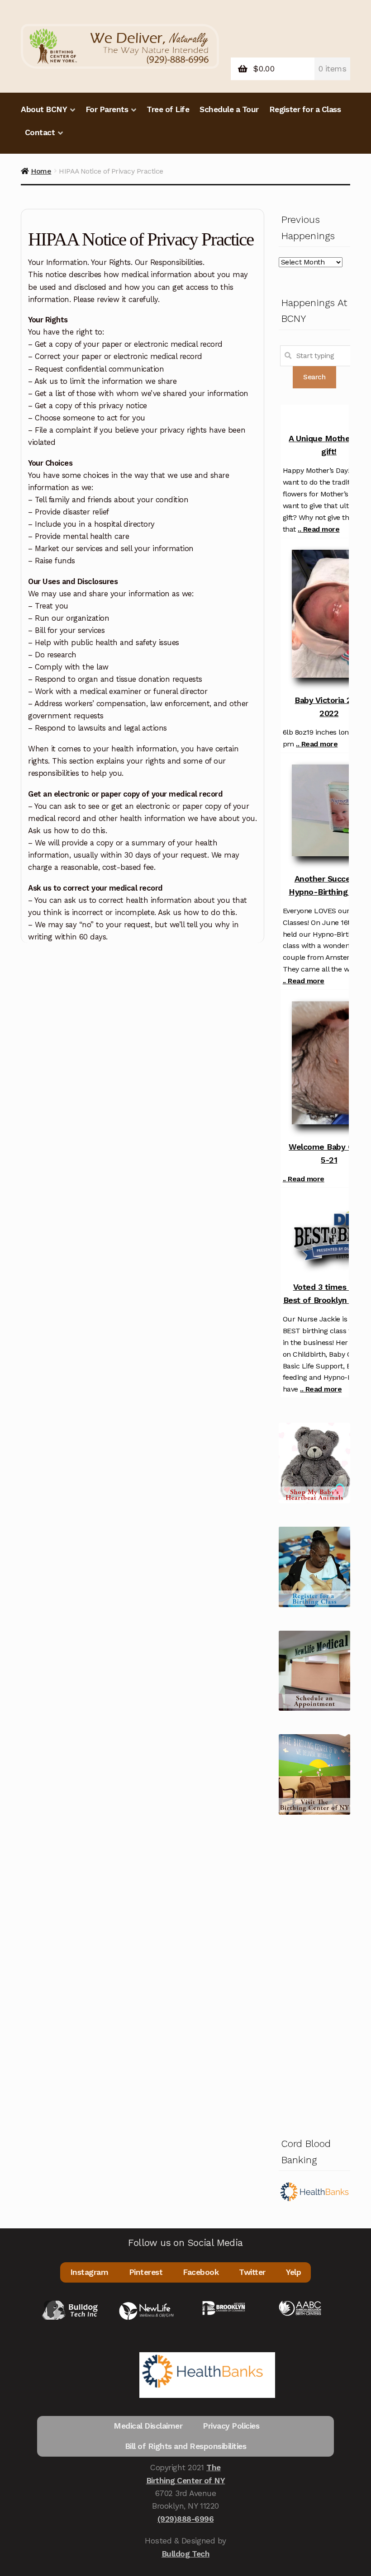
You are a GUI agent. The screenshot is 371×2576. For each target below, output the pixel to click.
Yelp (293, 2272)
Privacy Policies (231, 2426)
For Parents (107, 109)
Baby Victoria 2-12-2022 (331, 707)
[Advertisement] (314, 1974)
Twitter (252, 2272)
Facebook (201, 2272)
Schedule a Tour (229, 109)
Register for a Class (305, 109)
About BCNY (44, 109)
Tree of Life (168, 109)
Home (41, 171)
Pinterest (146, 2272)
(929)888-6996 (186, 2519)
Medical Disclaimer (148, 2426)
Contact (40, 132)
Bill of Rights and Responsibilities (186, 2446)
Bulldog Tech (185, 2554)
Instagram (89, 2272)
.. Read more (319, 529)
